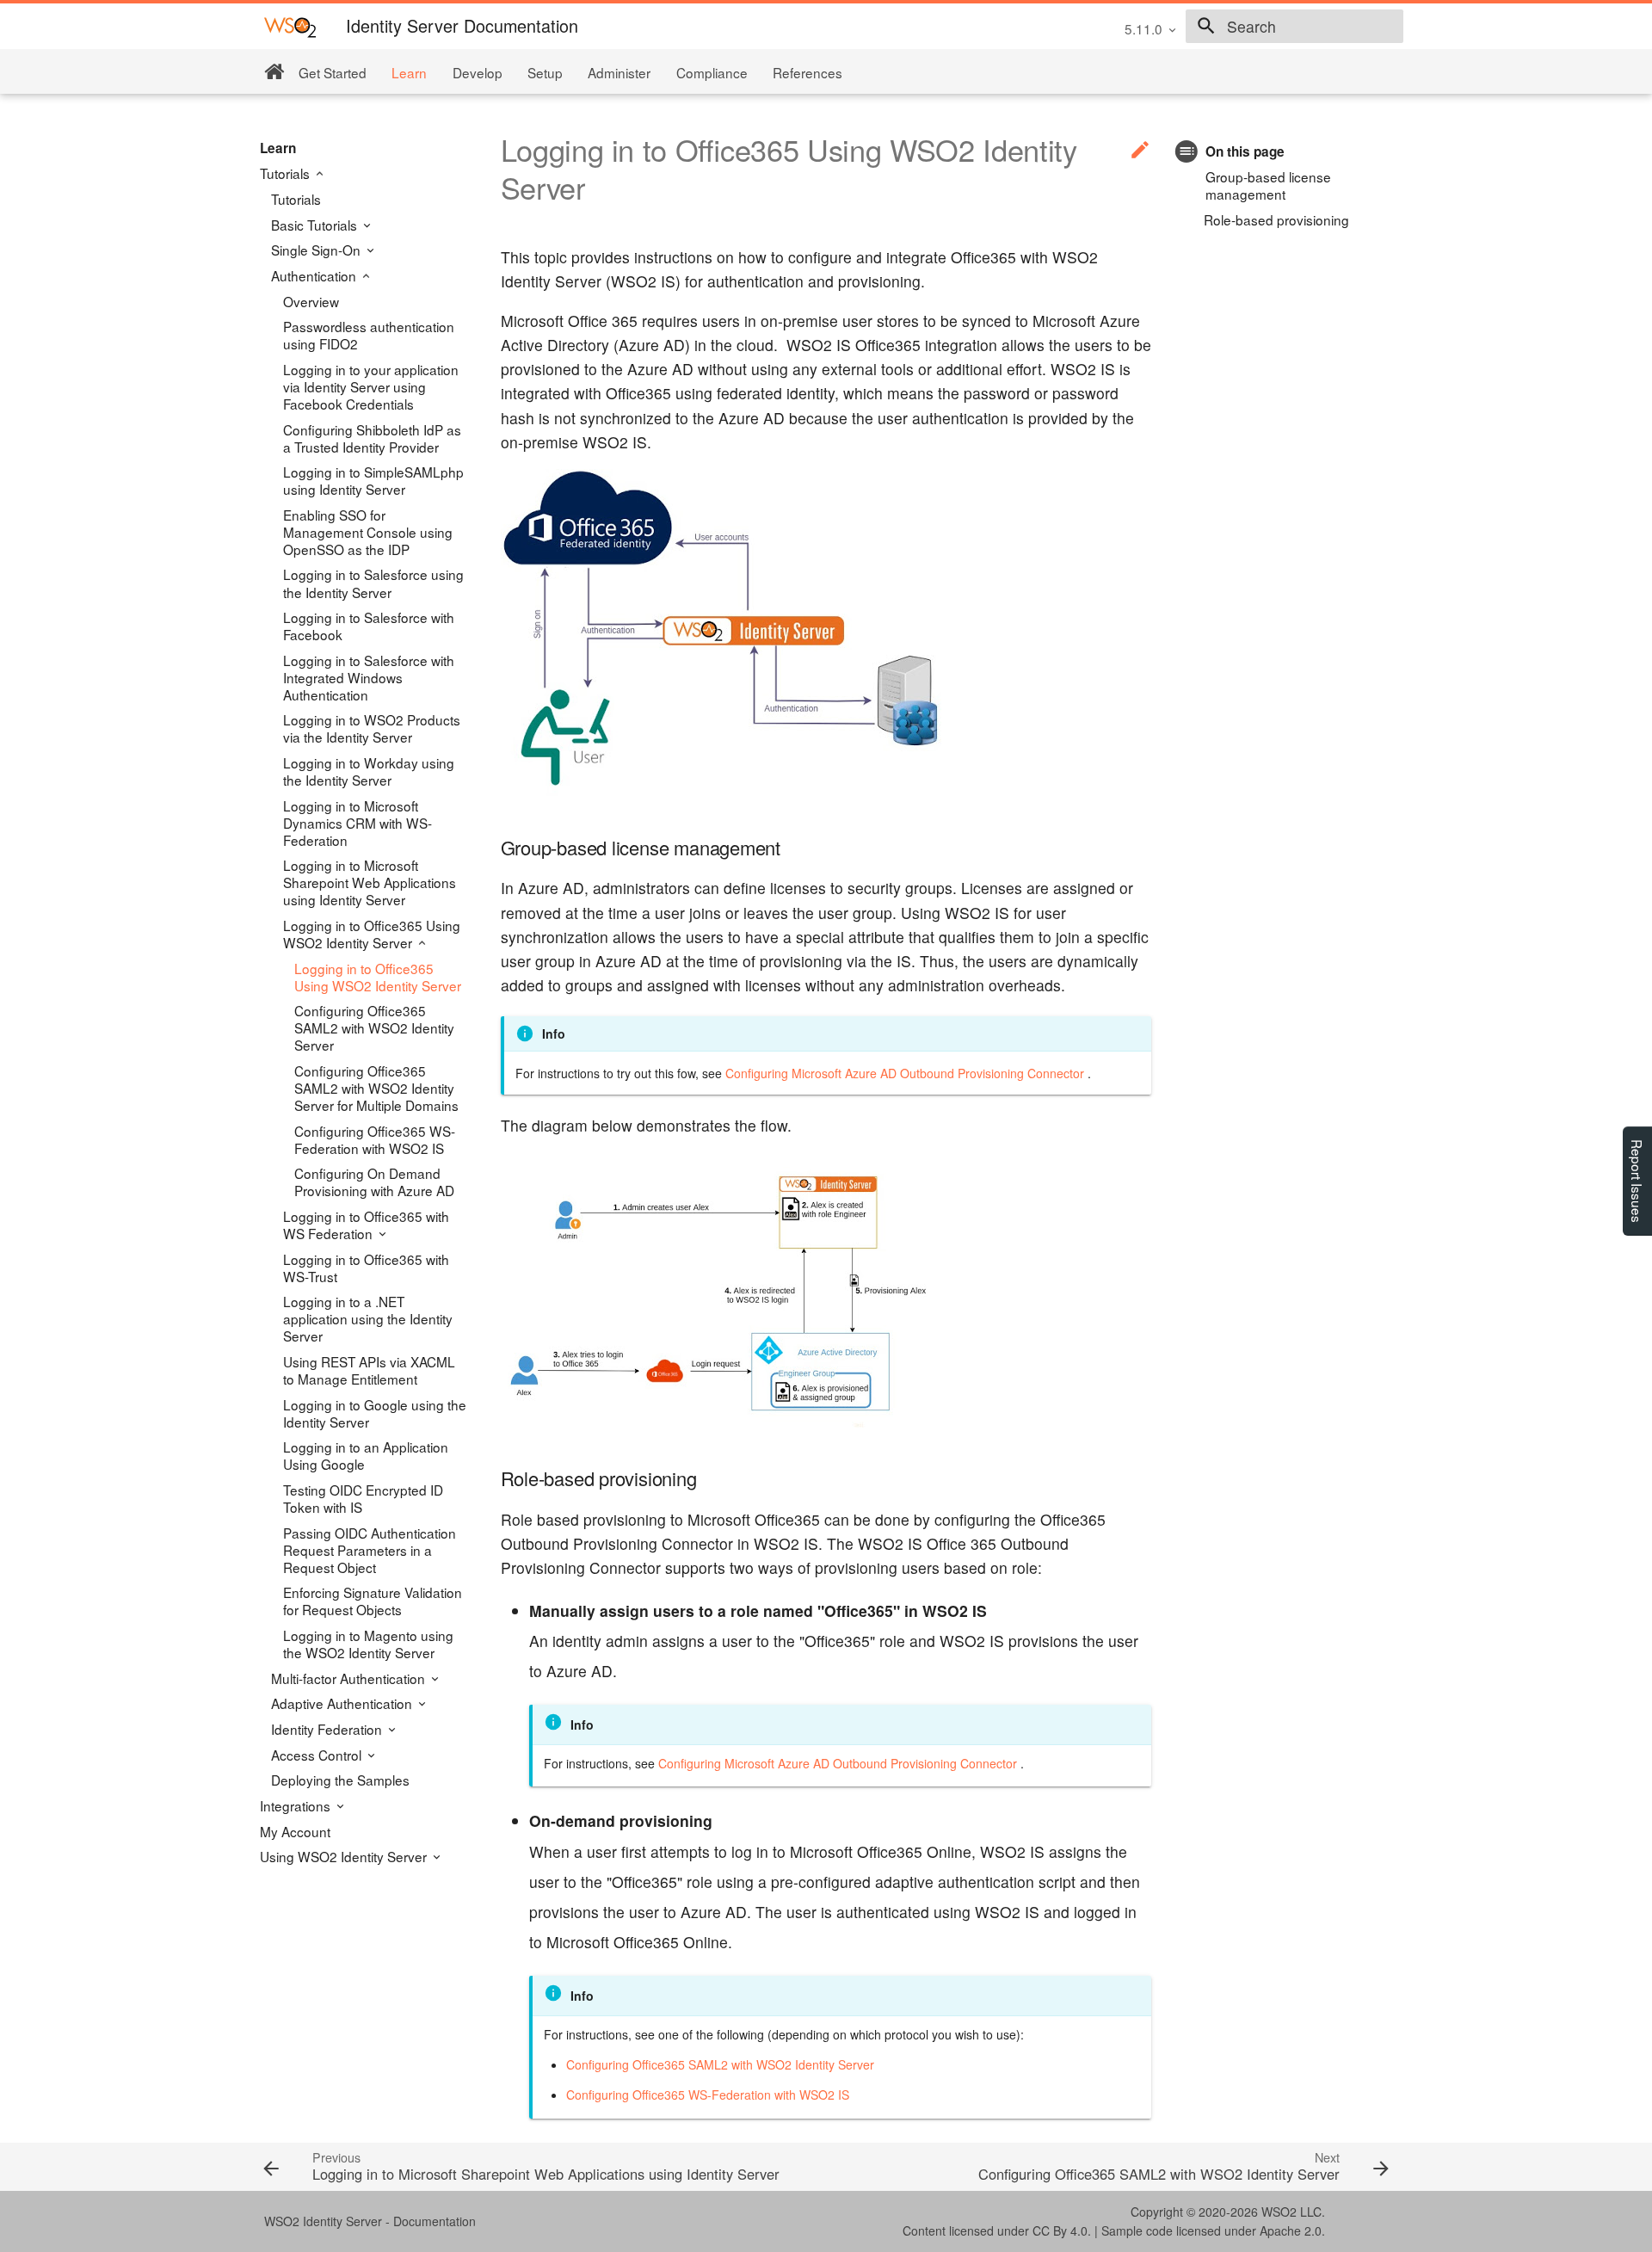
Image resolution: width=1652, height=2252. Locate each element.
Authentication (315, 275)
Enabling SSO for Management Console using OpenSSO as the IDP (368, 532)
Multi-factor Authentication (350, 1678)
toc (1187, 151)
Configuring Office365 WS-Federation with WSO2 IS (375, 1139)
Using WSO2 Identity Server (345, 1856)
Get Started (333, 72)
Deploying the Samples (340, 1780)
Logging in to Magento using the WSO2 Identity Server (368, 1644)
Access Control (318, 1755)
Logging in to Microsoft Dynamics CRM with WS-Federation (358, 823)
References (808, 72)
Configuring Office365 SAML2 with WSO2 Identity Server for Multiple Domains (376, 1088)
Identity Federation (328, 1729)
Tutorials (287, 173)
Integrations (297, 1805)
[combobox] (1294, 27)
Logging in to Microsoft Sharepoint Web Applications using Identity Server (370, 882)
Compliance (712, 72)
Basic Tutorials (316, 225)
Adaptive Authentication (343, 1703)
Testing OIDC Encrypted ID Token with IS (363, 1498)
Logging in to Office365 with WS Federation (366, 1225)
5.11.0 (1143, 28)
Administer (619, 72)
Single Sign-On (317, 250)
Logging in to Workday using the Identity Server (369, 771)
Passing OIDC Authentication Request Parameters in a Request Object (370, 1550)
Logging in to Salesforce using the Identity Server (373, 583)
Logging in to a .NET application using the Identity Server (368, 1318)
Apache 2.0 (1291, 2230)
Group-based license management (1268, 185)
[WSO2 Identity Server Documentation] (290, 26)
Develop (478, 72)
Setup (545, 72)
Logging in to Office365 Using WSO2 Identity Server (372, 934)
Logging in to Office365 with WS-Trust (366, 1268)
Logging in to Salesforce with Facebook (369, 626)
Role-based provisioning (1276, 219)
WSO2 (1279, 2212)
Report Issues (1637, 1181)
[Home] (274, 72)
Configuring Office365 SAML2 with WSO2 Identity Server (374, 1027)
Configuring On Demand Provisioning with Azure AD (374, 1182)
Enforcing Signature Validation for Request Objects (373, 1601)
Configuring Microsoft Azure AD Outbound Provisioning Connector (905, 1073)
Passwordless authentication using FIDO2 (369, 335)
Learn (409, 72)
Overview (311, 301)
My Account (295, 1831)
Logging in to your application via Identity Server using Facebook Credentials (371, 386)
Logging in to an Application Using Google (366, 1455)
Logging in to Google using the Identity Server (375, 1413)
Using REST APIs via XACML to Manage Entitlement (369, 1370)
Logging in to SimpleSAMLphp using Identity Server (373, 480)
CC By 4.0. (1062, 2230)
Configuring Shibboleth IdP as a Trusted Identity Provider (372, 438)
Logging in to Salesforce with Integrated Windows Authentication (369, 677)
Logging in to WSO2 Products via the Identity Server (372, 728)
